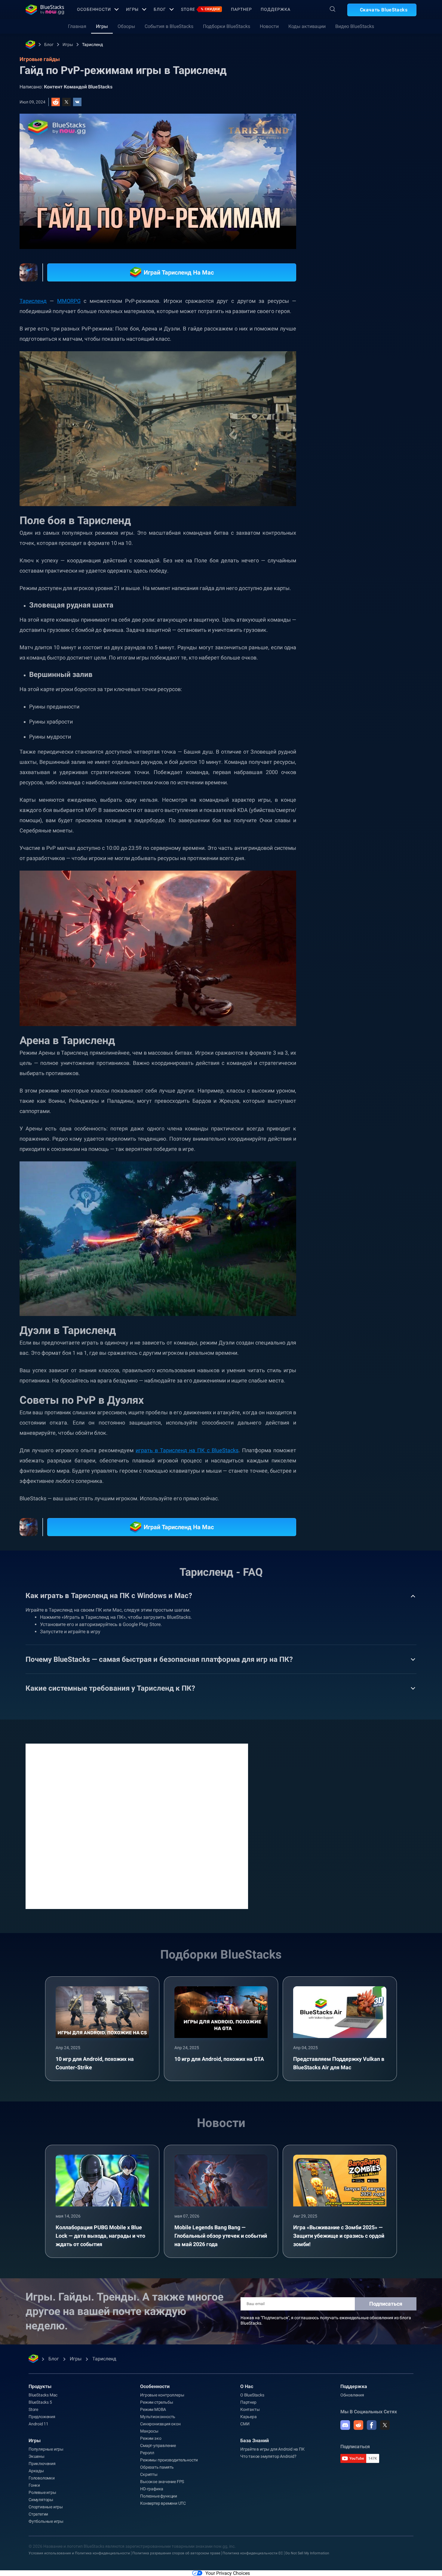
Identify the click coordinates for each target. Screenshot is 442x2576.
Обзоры (126, 26)
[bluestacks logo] (45, 10)
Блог (160, 9)
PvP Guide (342, 676)
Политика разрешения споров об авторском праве (176, 2553)
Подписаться (386, 2304)
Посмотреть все (379, 620)
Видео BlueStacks (355, 26)
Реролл (147, 2453)
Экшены (37, 2456)
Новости (269, 26)
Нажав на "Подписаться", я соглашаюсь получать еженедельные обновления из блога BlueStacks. (326, 2320)
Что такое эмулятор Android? (268, 2456)
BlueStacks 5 (40, 2402)
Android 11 (38, 2424)
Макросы (149, 2431)
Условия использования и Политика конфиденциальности (79, 2553)
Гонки (34, 2485)
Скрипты (149, 2474)
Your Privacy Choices (228, 2573)
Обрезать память (157, 2467)
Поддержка (275, 9)
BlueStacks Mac (43, 2395)
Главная (77, 26)
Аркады (36, 2471)
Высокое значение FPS (162, 2482)
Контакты (250, 2409)
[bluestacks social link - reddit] (358, 2425)
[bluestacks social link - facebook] (372, 2425)
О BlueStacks (252, 2395)
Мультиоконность (158, 2417)
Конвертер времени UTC (163, 2503)
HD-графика (152, 2489)
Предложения (42, 2417)
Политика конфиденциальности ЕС (253, 2553)
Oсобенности (94, 9)
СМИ (245, 2424)
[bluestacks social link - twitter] (385, 2425)
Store (201, 9)
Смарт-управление (158, 2445)
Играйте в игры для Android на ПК (272, 2449)
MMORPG (69, 301)
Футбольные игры (46, 2521)
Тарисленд (92, 45)
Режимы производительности (169, 2460)
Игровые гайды (345, 134)
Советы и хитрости (351, 662)
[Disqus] (137, 1826)
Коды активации (307, 26)
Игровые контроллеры (162, 2395)
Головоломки (42, 2478)
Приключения (42, 2464)
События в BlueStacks (169, 26)
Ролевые (391, 662)
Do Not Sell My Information (307, 2553)
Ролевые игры (42, 2492)
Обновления (352, 2395)
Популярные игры (46, 2449)
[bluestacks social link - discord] (345, 2425)
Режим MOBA (153, 2409)
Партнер (241, 9)
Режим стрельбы (157, 2402)
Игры (132, 9)
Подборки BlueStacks (227, 26)
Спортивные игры (46, 2507)
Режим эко (151, 2438)
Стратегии (38, 2514)
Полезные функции (159, 2496)
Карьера (249, 2417)
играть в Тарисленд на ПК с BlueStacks (187, 1450)
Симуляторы (41, 2500)
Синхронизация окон (160, 2424)
